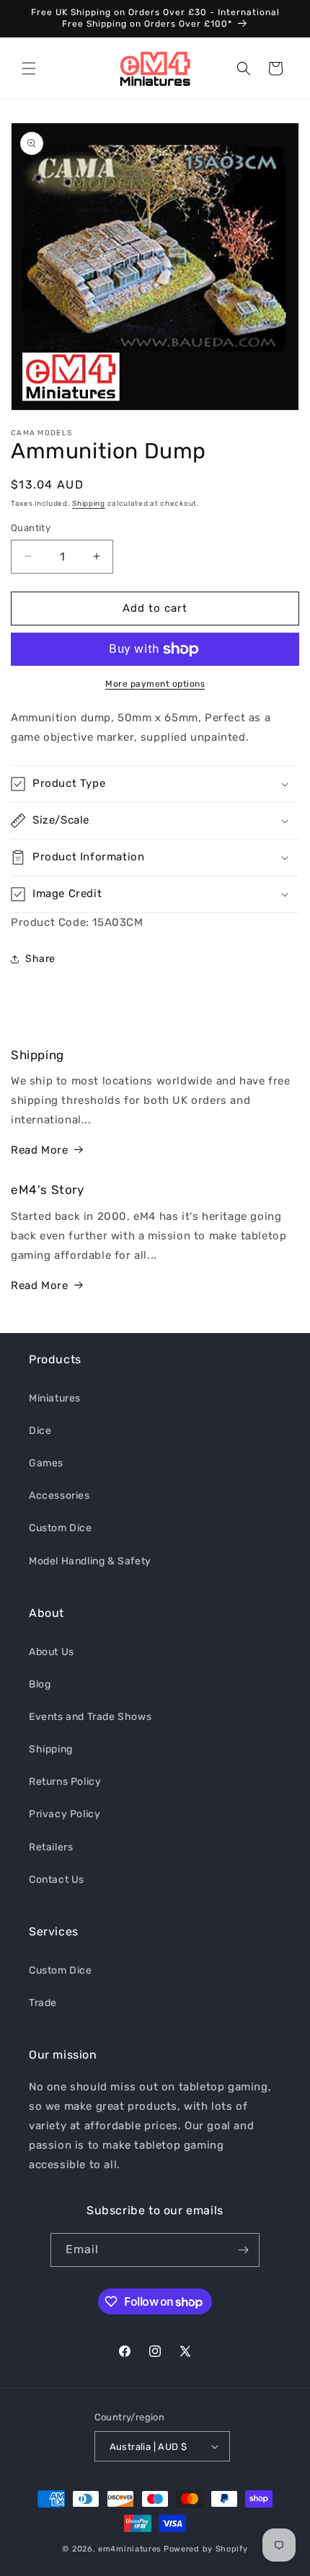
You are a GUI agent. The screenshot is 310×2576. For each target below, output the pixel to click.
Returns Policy (65, 1782)
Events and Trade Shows (90, 1717)
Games (46, 1463)
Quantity (31, 528)
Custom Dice (61, 1528)
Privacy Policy (65, 1814)
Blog (40, 1684)
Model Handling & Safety (90, 1561)
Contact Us (57, 1880)
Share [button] (40, 959)
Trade (43, 2003)
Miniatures (55, 1398)
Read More (39, 1150)
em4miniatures (130, 2549)
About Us (52, 1652)
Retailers (51, 1847)
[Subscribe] (243, 2250)
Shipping (89, 504)
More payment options (155, 684)
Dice (40, 1431)
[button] (29, 68)
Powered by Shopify (206, 2549)
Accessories (59, 1496)
